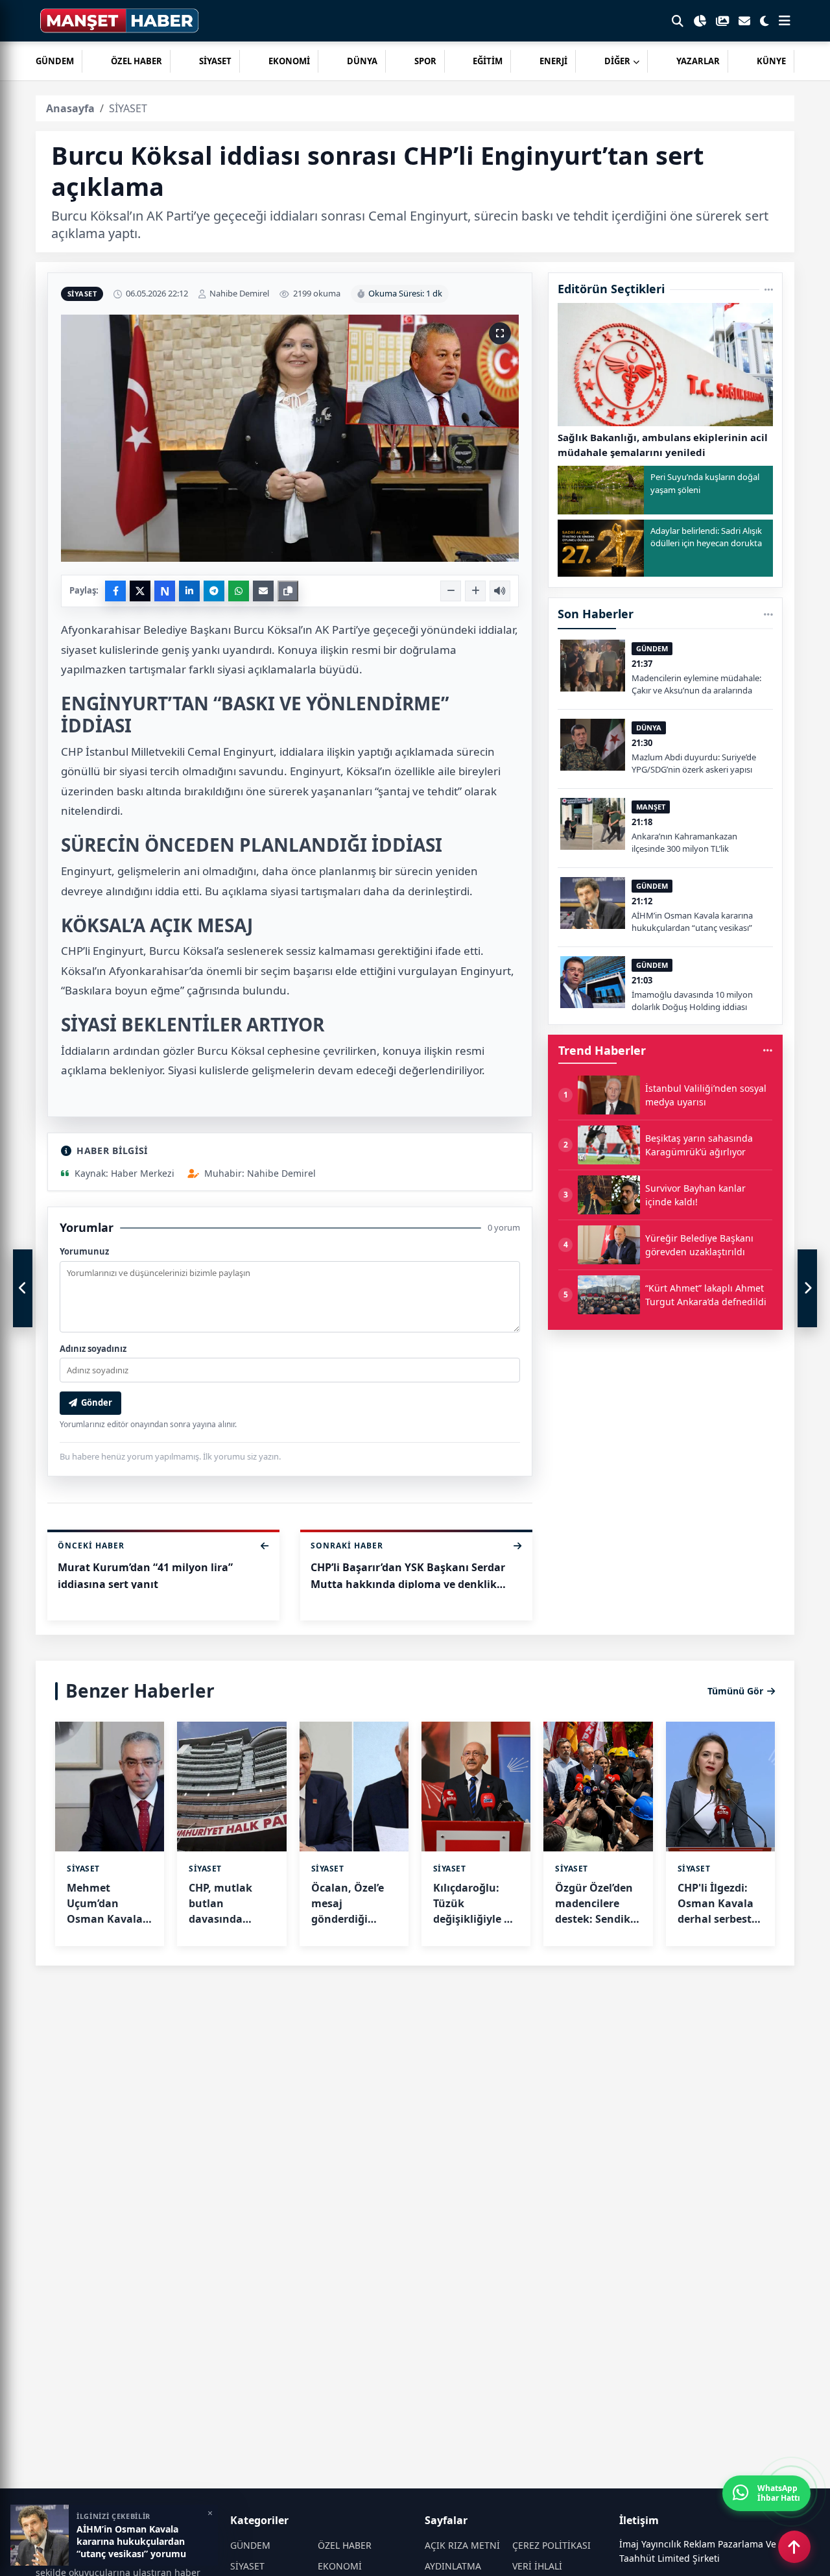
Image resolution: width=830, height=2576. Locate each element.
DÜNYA (362, 61)
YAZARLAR (698, 61)
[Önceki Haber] (23, 1288)
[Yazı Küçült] (451, 591)
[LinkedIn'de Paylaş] (189, 591)
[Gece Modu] (765, 21)
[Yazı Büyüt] (475, 591)
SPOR (425, 61)
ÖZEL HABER (136, 61)
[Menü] (785, 21)
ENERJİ (553, 61)
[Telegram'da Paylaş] (214, 591)
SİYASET (215, 61)
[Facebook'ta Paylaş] (115, 591)
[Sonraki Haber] (807, 1288)
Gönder (97, 1402)
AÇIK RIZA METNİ (462, 2545)
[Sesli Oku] (500, 591)
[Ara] (678, 21)
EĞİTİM (488, 61)
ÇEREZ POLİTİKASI (551, 2545)
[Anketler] (700, 21)
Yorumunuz (84, 1251)
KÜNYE (771, 61)
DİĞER (617, 61)
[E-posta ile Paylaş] (263, 591)
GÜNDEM (55, 61)
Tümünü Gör (735, 1691)
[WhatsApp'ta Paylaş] (239, 591)
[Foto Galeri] (722, 21)
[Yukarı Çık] (794, 2547)
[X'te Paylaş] (140, 591)
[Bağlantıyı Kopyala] (288, 591)
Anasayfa (70, 108)
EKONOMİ (289, 61)
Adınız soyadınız (93, 1349)
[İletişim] (744, 21)
